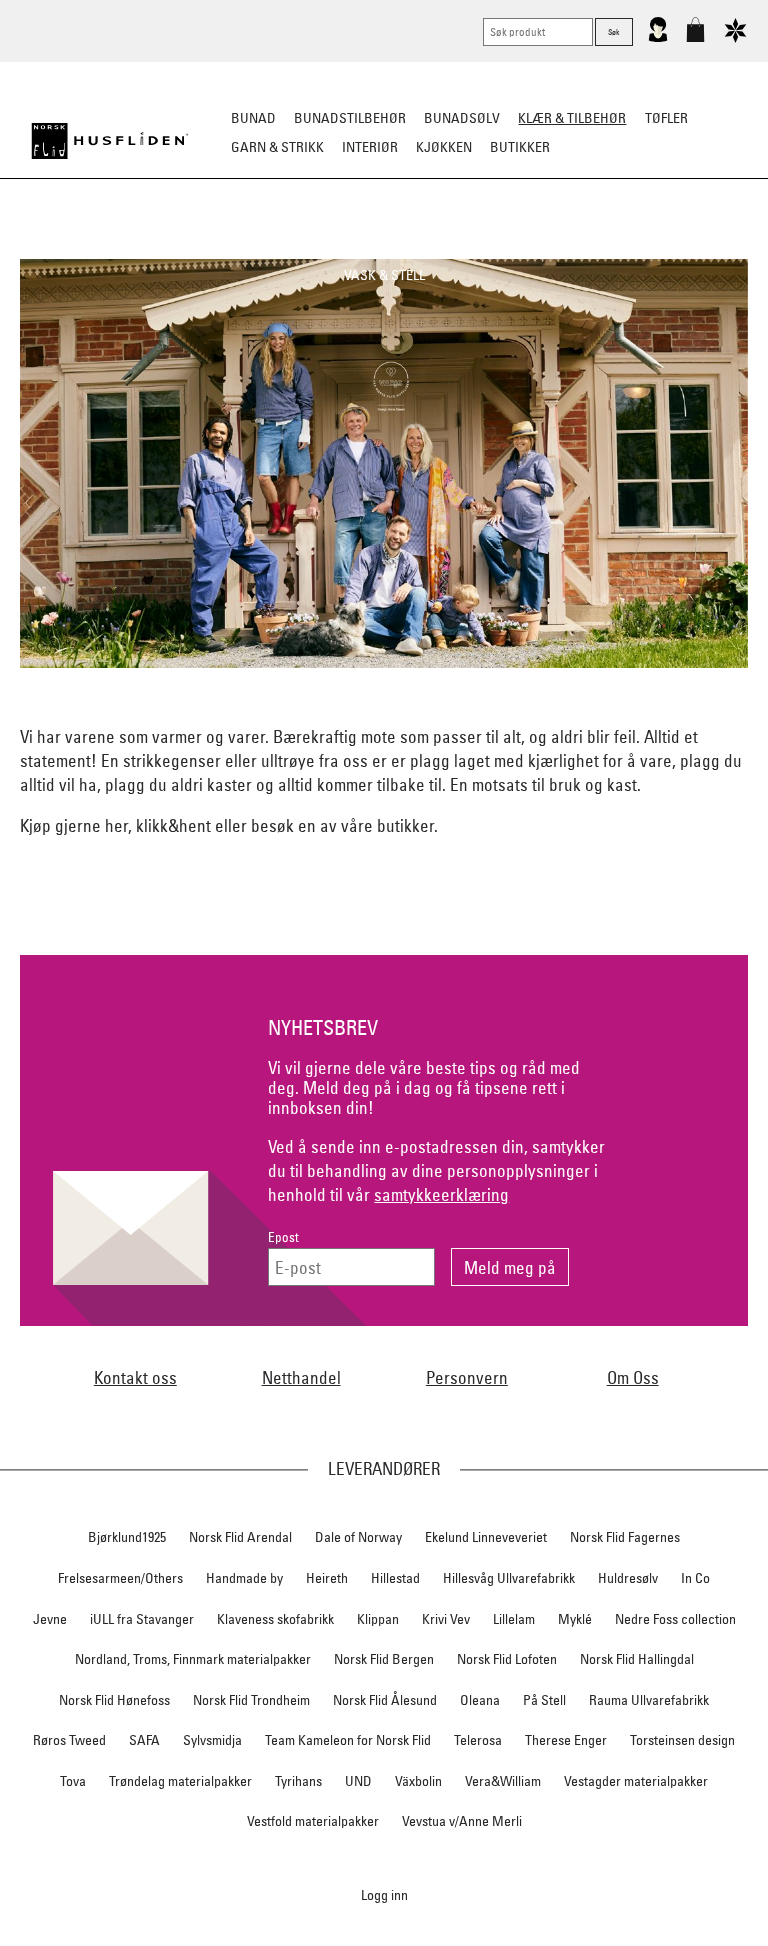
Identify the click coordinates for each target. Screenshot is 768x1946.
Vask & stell (384, 275)
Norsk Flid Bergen (384, 1659)
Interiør (370, 147)
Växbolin (418, 1781)
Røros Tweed (69, 1740)
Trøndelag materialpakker (180, 1781)
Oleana (480, 1700)
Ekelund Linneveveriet (486, 1537)
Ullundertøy (641, 246)
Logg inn (384, 1894)
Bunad (253, 118)
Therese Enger (566, 1740)
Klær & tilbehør (572, 118)
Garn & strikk (277, 147)
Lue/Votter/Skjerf (382, 246)
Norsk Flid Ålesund (385, 1700)
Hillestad (395, 1578)
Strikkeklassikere (92, 246)
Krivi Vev (446, 1619)
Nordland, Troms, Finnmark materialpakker (193, 1659)
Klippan (378, 1619)
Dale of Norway (358, 1537)
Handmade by (244, 1578)
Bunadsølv (462, 118)
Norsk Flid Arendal (240, 1537)
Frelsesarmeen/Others (120, 1578)
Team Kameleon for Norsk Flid (348, 1740)
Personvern (467, 1377)
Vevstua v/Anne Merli (462, 1821)
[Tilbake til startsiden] (110, 141)
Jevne (50, 1619)
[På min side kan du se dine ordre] (658, 38)
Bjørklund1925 (127, 1537)
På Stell (544, 1700)
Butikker (520, 147)
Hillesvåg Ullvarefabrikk (509, 1578)
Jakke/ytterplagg (520, 246)
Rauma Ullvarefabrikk (649, 1700)
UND (358, 1781)
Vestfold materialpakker (313, 1821)
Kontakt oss (135, 1377)
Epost (283, 1237)
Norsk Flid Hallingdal (637, 1659)
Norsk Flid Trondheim (251, 1700)
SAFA (144, 1740)
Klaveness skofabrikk (275, 1619)
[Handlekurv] (695, 38)
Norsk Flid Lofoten (507, 1659)
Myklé (575, 1619)
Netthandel (301, 1377)
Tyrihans (298, 1781)
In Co (695, 1578)
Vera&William (503, 1781)
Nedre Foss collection (675, 1619)
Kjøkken (444, 147)
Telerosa (478, 1740)
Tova (73, 1781)
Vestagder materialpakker (636, 1781)
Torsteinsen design (682, 1740)
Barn (719, 246)
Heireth (327, 1578)
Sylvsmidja (212, 1740)
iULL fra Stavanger (142, 1619)
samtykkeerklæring (441, 1194)
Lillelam (514, 1619)
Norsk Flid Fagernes (625, 1537)
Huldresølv (628, 1578)
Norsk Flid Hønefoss (114, 1700)
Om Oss (633, 1377)
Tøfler (281, 246)
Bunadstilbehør (350, 118)
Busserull (207, 246)
